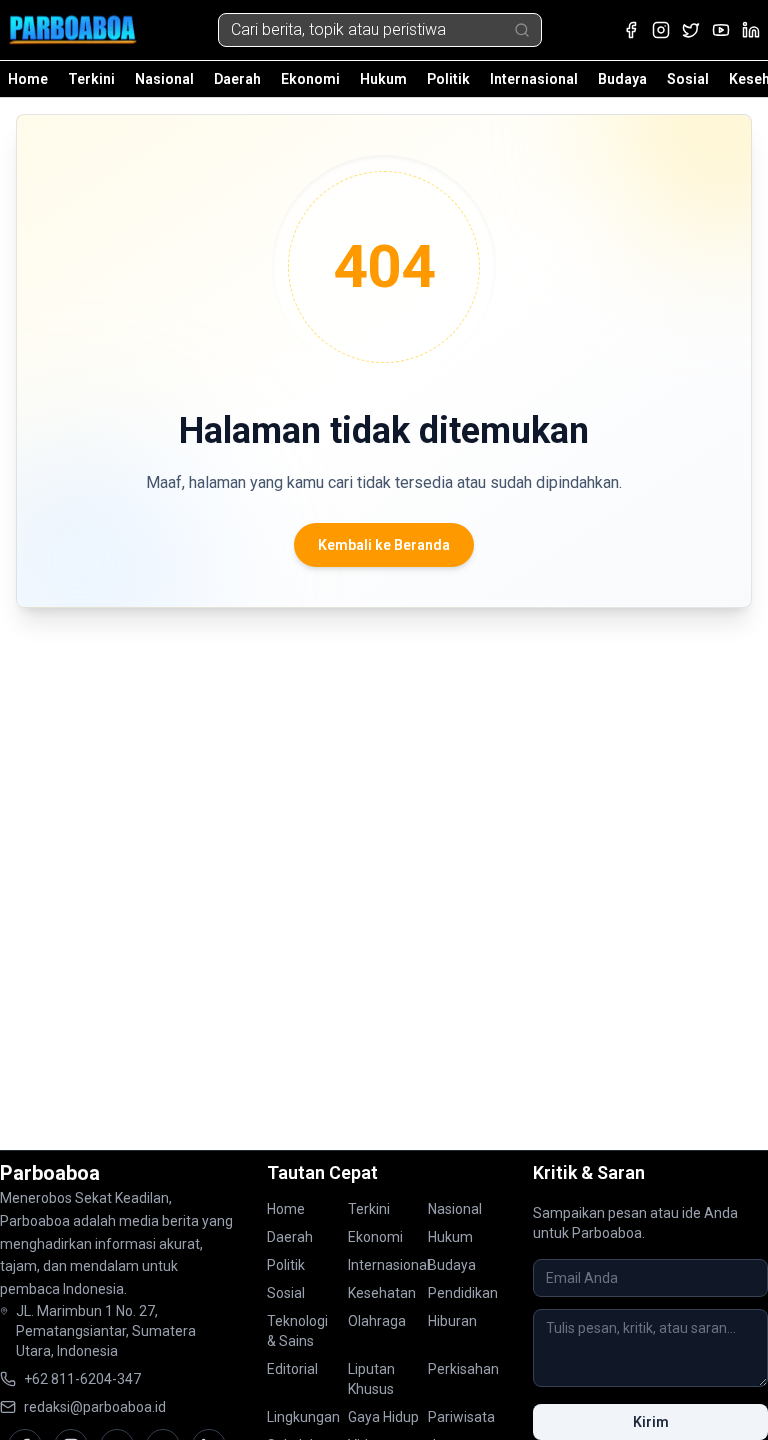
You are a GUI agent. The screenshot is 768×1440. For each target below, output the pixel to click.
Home (28, 79)
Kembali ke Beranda (384, 545)
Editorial (292, 1369)
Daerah (237, 79)
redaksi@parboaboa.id (95, 1407)
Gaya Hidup (383, 1417)
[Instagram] (661, 30)
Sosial (688, 79)
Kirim (651, 1422)
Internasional (534, 79)
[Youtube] (721, 30)
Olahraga (377, 1321)
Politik (448, 79)
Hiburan (452, 1321)
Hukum (383, 79)
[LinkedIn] (751, 30)
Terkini (91, 79)
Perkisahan (463, 1369)
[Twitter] (691, 30)
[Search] (522, 30)
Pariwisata (461, 1417)
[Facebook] (631, 30)
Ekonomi (310, 79)
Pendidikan (463, 1293)
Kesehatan (382, 1293)
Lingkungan (303, 1417)
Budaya (622, 79)
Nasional (164, 79)
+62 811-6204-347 (82, 1379)
